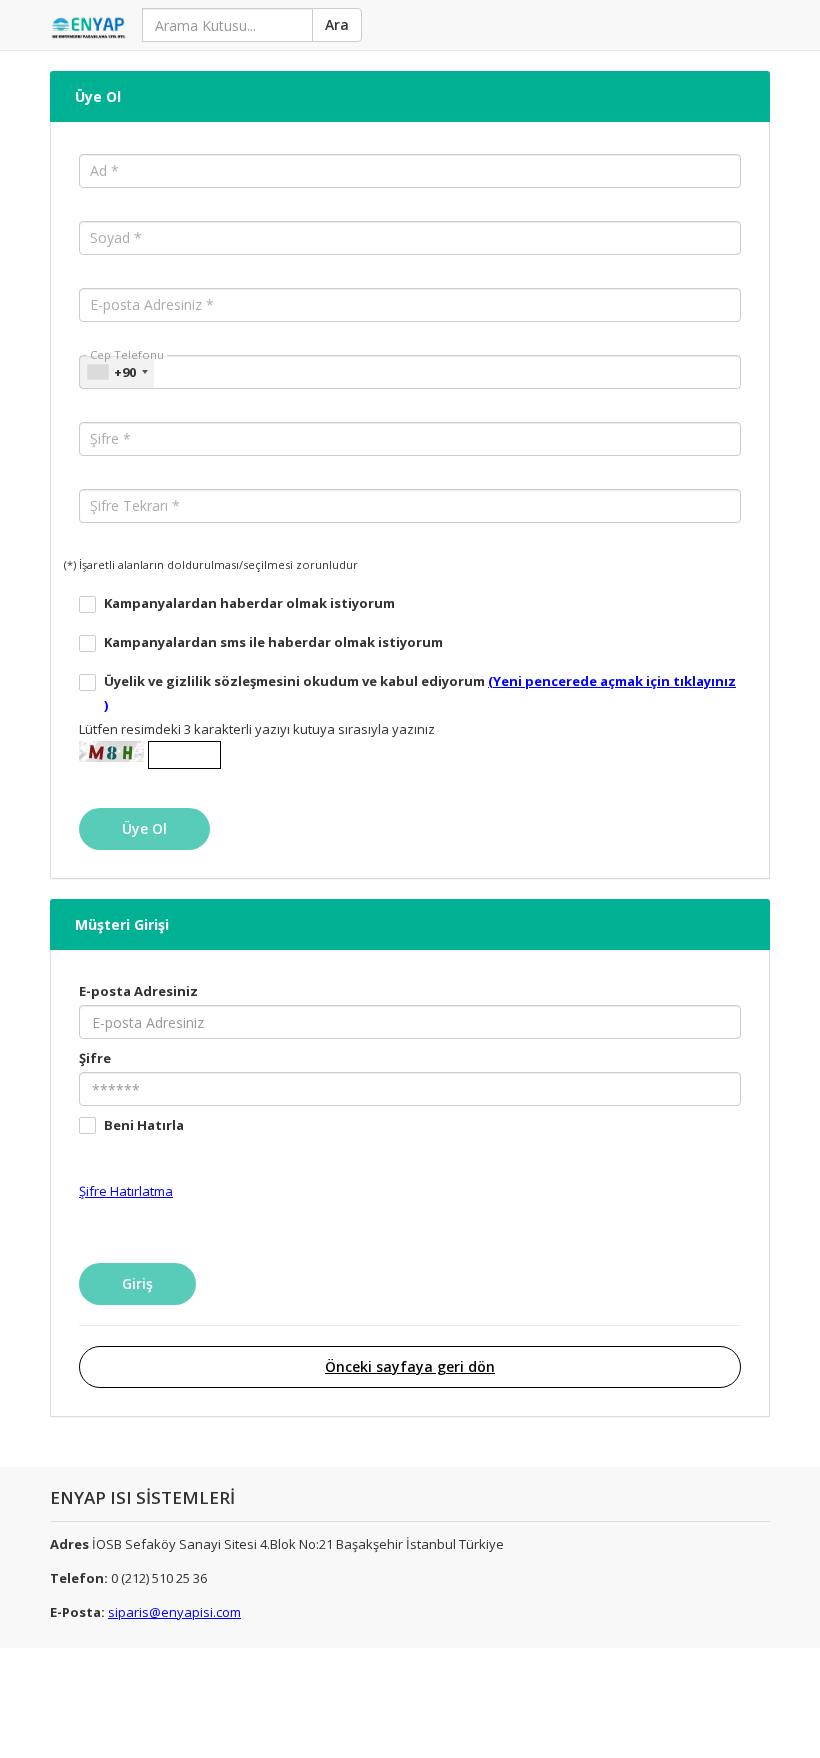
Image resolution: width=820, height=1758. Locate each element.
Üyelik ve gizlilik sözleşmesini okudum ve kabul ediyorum (420, 693)
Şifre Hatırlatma (126, 1191)
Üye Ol (98, 96)
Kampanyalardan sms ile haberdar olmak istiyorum (273, 642)
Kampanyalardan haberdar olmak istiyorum (249, 603)
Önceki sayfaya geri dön (410, 1366)
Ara (337, 24)
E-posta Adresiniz (138, 991)
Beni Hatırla (144, 1125)
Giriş (137, 1283)
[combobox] (117, 372)
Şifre (95, 1058)
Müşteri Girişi (122, 924)
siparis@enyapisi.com (174, 1612)
